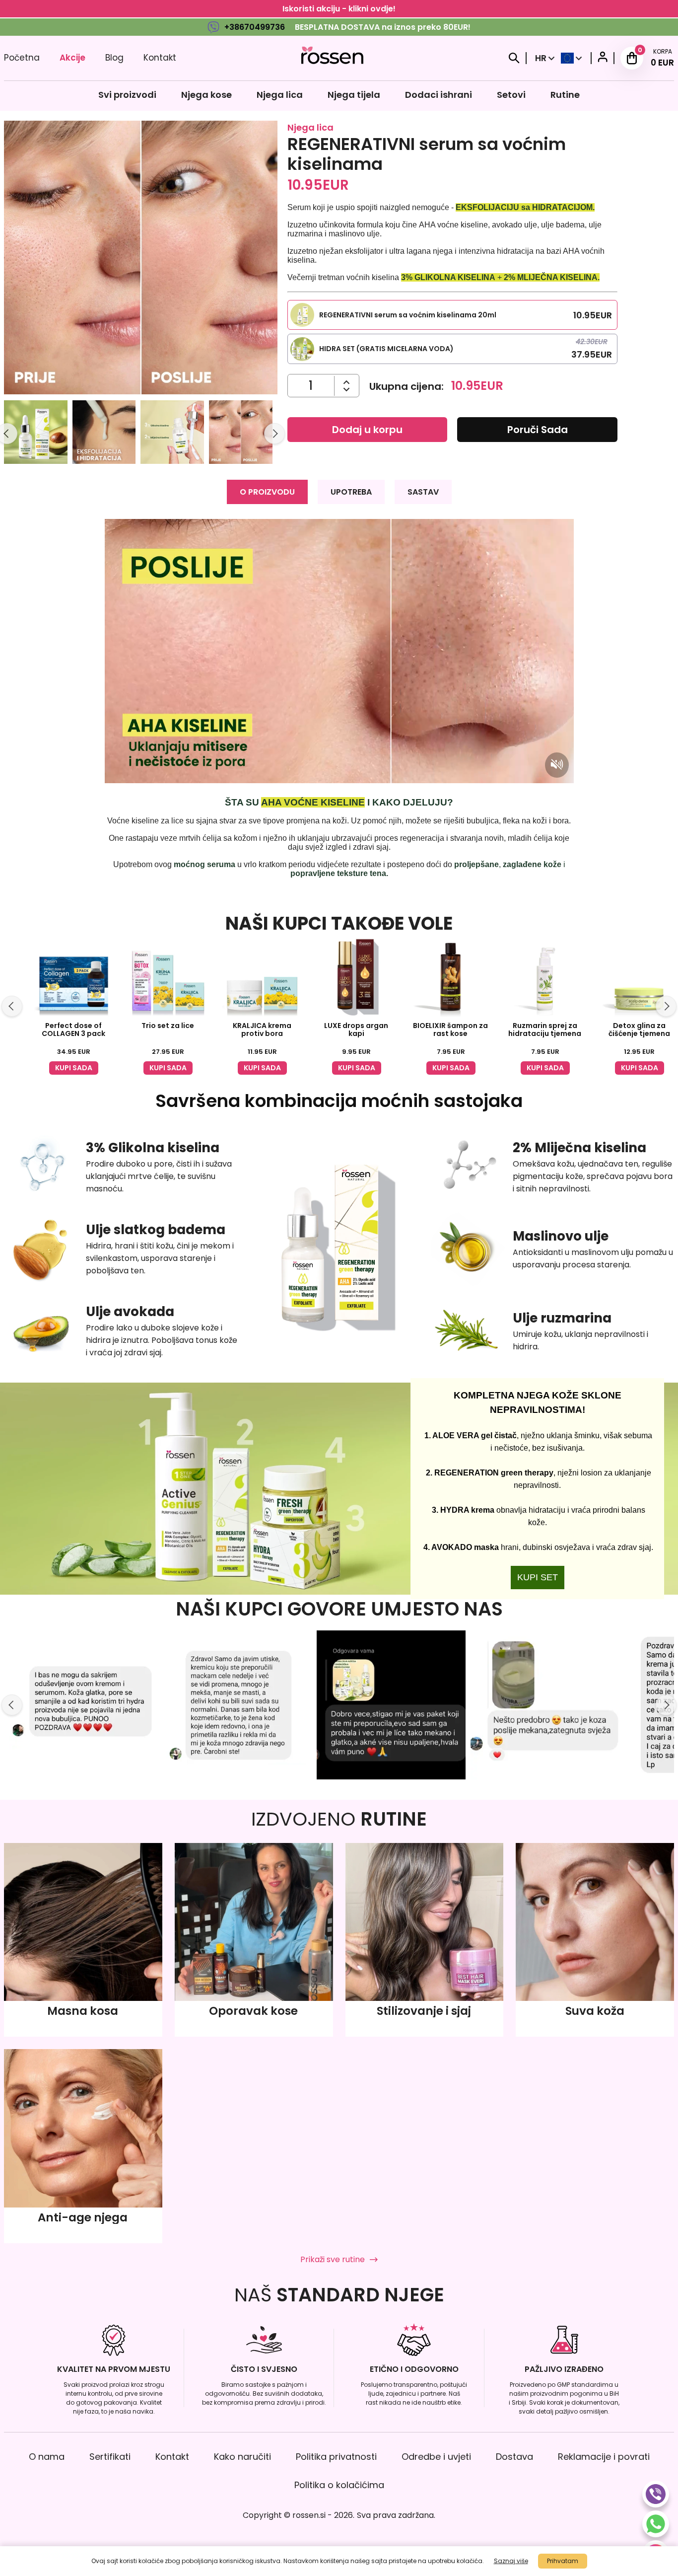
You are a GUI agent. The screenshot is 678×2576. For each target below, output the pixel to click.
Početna (22, 58)
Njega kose (206, 95)
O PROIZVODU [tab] (267, 492)
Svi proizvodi (127, 95)
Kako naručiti (242, 2457)
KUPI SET (538, 1577)
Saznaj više (511, 2561)
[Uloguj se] (603, 58)
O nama (47, 2457)
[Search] (514, 58)
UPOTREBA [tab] (351, 492)
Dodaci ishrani (439, 95)
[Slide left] (12, 1006)
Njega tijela (354, 95)
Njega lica (280, 95)
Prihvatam (563, 2561)
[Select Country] (572, 58)
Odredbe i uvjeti (436, 2457)
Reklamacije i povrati (604, 2457)
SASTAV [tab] (423, 492)
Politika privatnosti (336, 2457)
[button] (36, 434)
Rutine (565, 95)
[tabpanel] (339, 699)
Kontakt (160, 58)
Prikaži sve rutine (333, 2259)
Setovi (511, 95)
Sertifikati (110, 2457)
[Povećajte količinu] (347, 390)
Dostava (514, 2457)
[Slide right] (274, 434)
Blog (114, 58)
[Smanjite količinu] (347, 382)
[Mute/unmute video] (557, 765)
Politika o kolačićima (339, 2485)
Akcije (72, 58)
